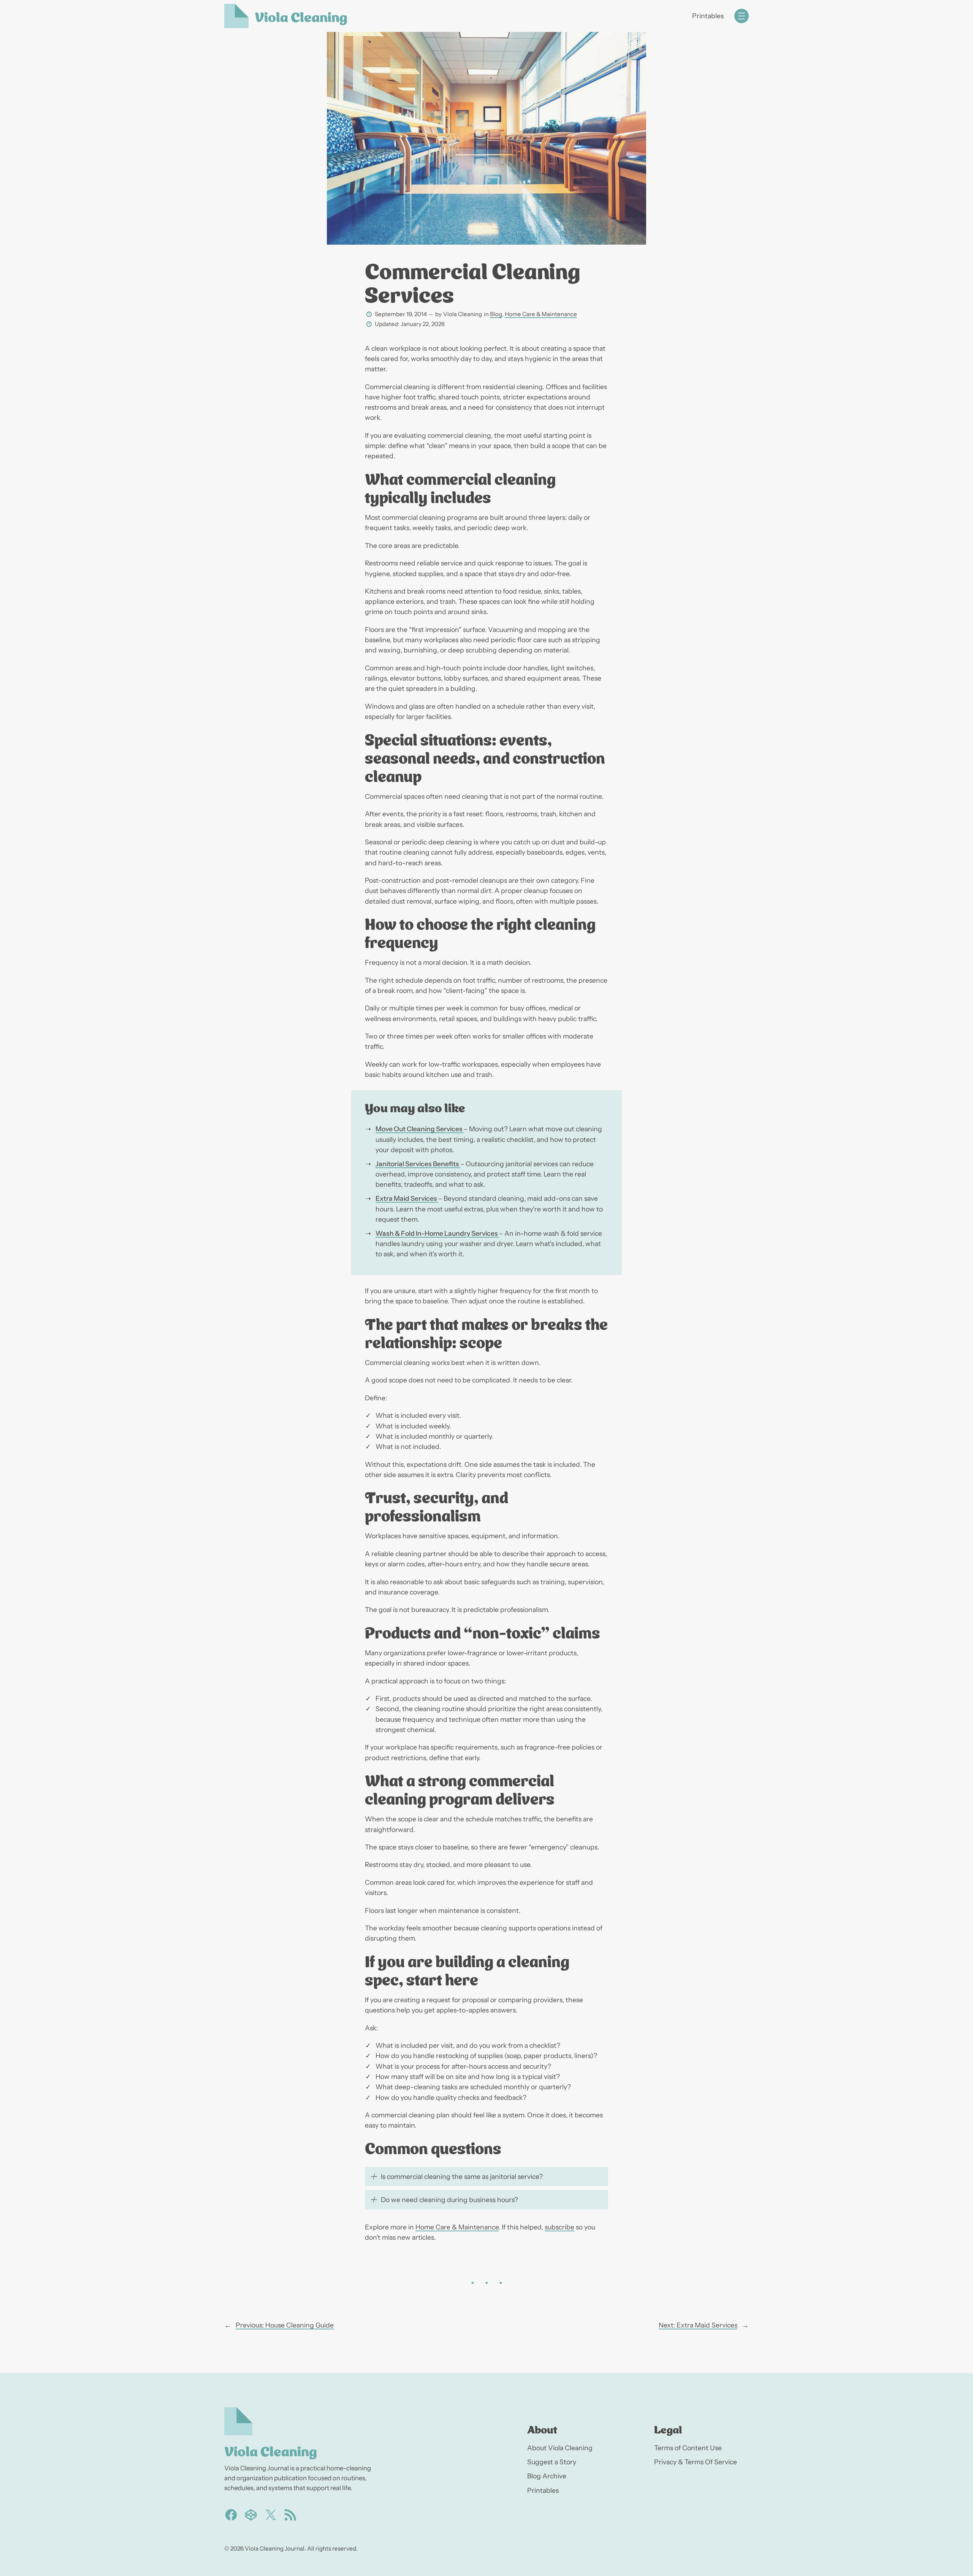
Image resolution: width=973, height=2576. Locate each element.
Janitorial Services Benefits (418, 1164)
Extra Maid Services (407, 1198)
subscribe (559, 2227)
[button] (486, 2176)
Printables (708, 16)
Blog (496, 314)
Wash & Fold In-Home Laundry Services (437, 1233)
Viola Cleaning (301, 16)
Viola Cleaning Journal (275, 2548)
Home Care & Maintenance (541, 314)
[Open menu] (742, 16)
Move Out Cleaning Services (420, 1129)
